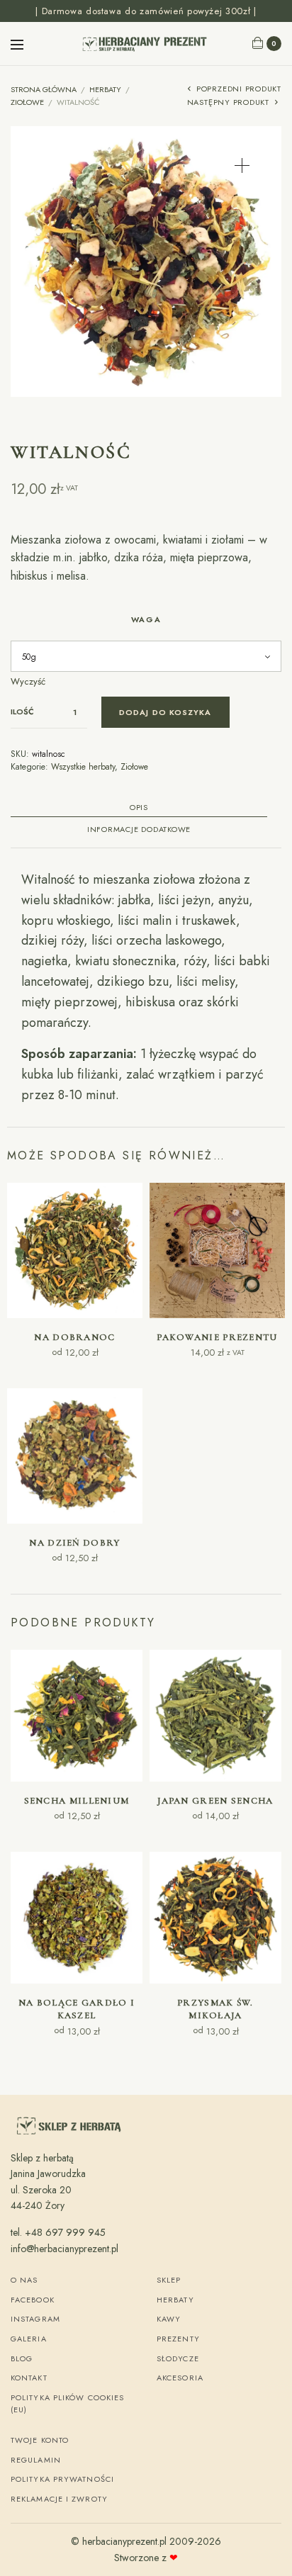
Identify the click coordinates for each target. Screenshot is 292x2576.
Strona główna (44, 89)
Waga (146, 619)
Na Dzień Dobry (74, 1543)
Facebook (33, 2300)
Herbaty (105, 89)
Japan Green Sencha (215, 1801)
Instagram (35, 2319)
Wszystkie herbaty (83, 767)
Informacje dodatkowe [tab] (139, 830)
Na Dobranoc (74, 1337)
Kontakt (29, 2378)
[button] (242, 165)
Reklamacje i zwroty (59, 2499)
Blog (22, 2358)
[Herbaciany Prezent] (146, 43)
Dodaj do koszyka (165, 712)
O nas (24, 2280)
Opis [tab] (139, 808)
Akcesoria (180, 2378)
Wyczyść (28, 681)
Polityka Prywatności (62, 2479)
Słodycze (178, 2358)
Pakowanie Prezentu (217, 1337)
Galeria (29, 2339)
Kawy (169, 2319)
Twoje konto (40, 2440)
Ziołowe (27, 102)
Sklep (169, 2280)
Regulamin (36, 2460)
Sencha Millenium (77, 1801)
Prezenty (178, 2339)
